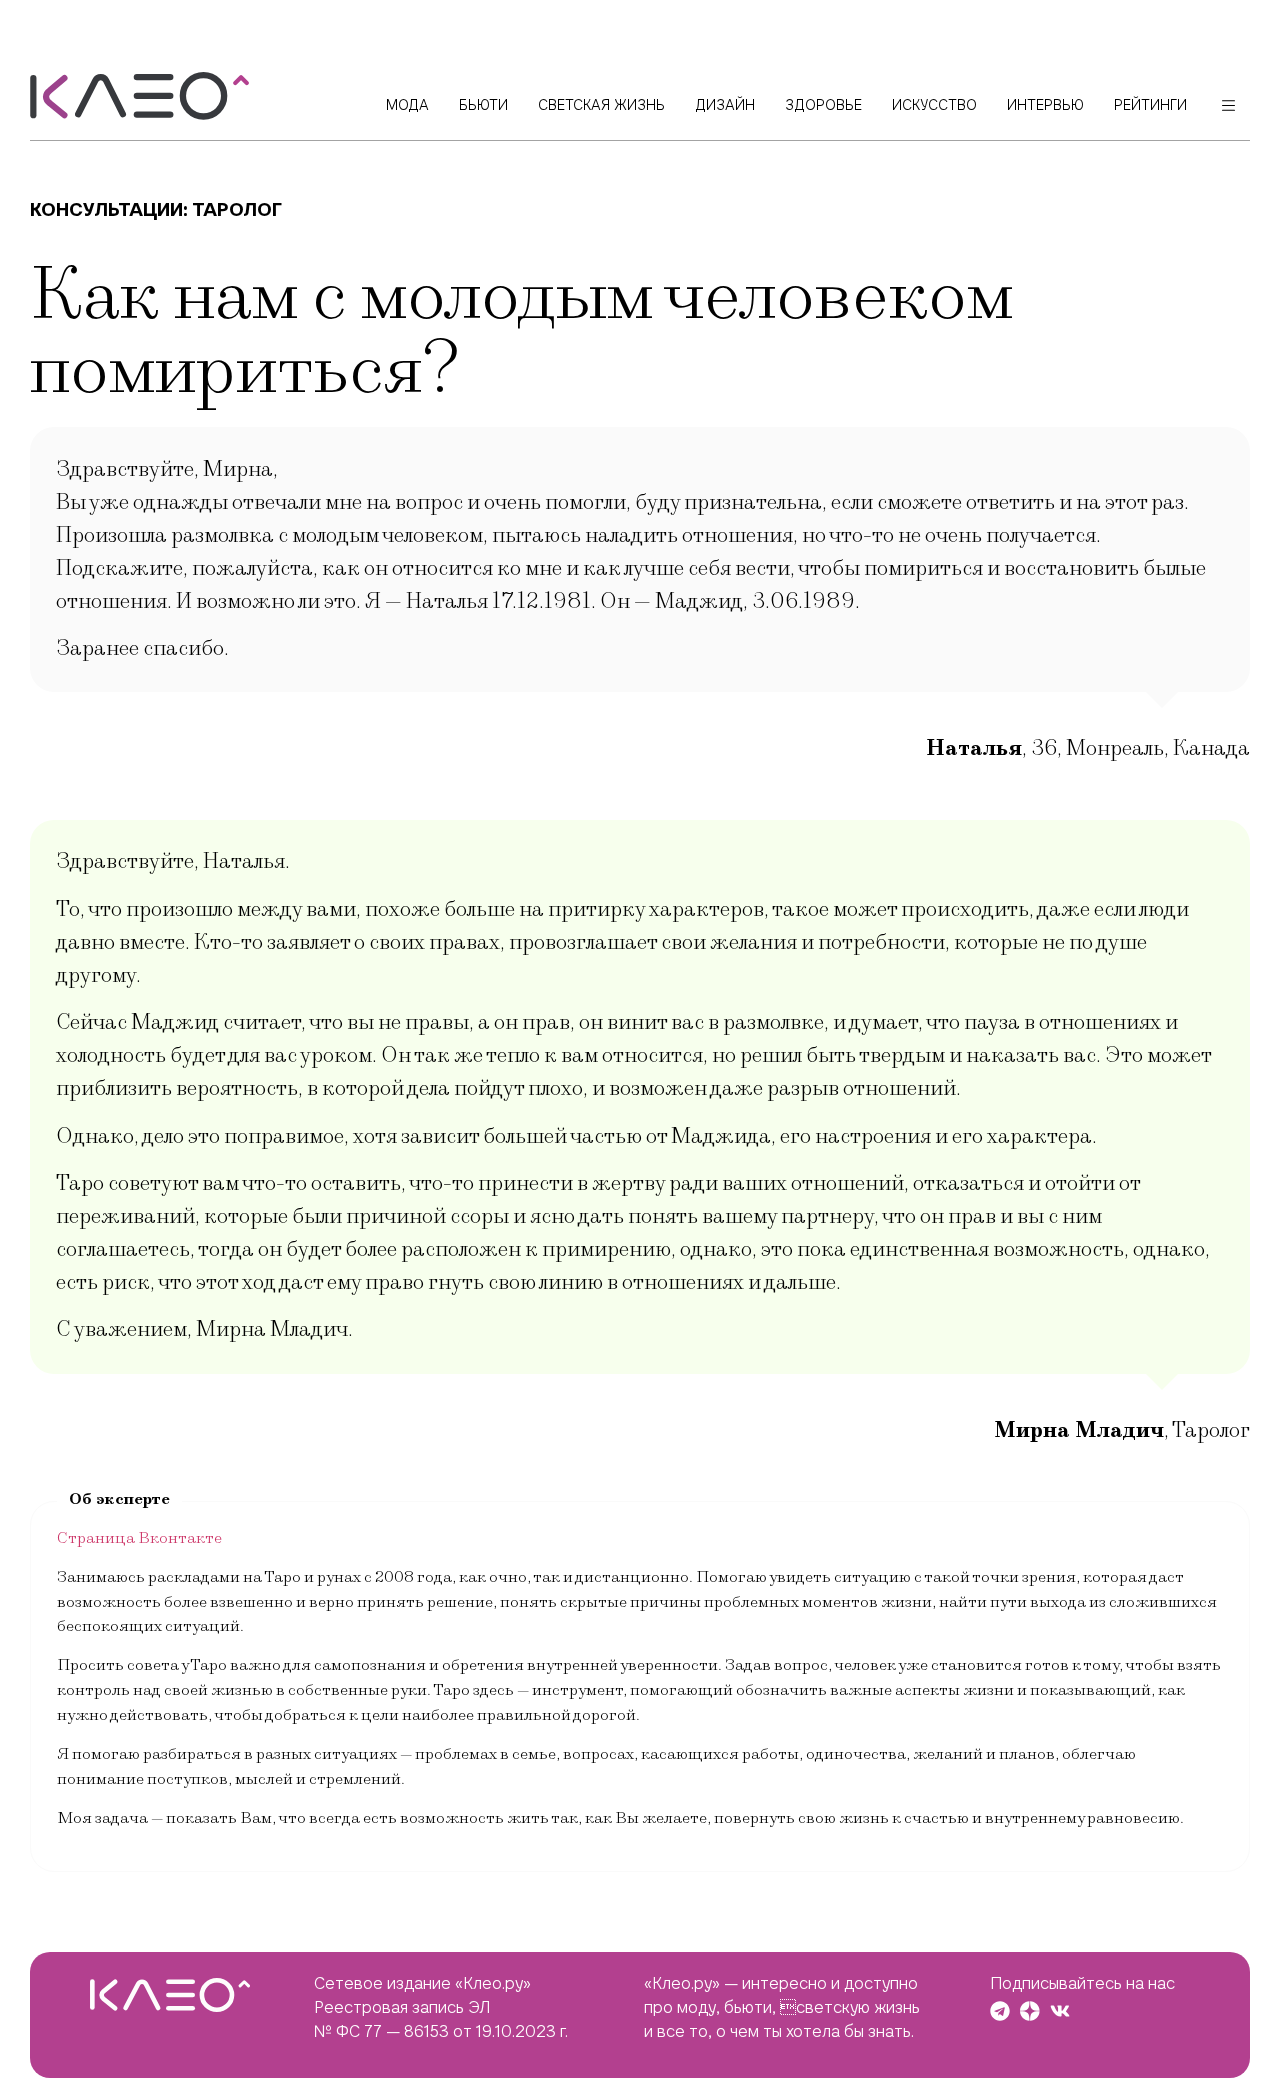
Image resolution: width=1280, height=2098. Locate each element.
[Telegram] (1000, 2011)
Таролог (237, 209)
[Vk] (1060, 2011)
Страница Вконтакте (139, 1538)
